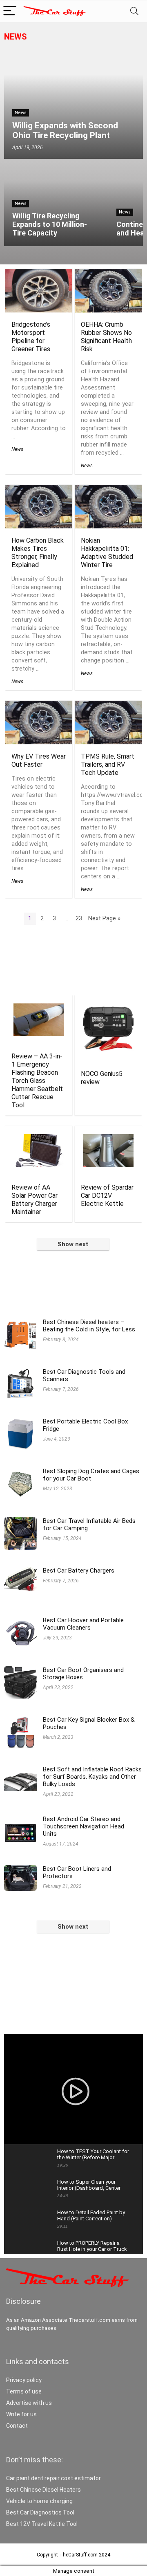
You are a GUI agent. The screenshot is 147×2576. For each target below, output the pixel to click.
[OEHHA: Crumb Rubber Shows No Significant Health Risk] (108, 274)
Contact (17, 2426)
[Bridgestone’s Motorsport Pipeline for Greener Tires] (39, 274)
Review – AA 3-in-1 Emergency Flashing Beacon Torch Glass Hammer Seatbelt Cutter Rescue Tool (37, 1081)
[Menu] (10, 11)
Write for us (21, 2414)
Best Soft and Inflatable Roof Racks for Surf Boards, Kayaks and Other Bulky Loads (92, 1777)
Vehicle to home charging (39, 2501)
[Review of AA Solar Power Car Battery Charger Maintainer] (39, 1140)
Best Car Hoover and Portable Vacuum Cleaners (83, 1624)
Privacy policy (24, 2380)
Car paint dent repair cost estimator (53, 2478)
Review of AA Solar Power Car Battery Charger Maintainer (35, 1200)
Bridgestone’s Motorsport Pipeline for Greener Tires (31, 337)
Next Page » (104, 918)
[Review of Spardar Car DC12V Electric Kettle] (108, 1140)
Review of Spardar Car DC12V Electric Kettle (107, 1196)
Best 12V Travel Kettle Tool (42, 2524)
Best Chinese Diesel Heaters (43, 2490)
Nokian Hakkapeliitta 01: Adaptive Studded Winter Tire (107, 553)
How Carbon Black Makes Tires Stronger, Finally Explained (38, 553)
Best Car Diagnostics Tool (40, 2512)
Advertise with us (29, 2403)
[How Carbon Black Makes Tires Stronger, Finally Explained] (39, 490)
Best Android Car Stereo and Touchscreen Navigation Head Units (84, 1826)
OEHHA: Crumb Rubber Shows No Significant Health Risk (106, 337)
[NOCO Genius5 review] (108, 1009)
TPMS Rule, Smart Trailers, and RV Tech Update (108, 764)
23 (79, 918)
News (16, 37)
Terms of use (24, 2391)
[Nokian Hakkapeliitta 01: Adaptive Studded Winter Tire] (108, 490)
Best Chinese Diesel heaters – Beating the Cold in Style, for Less (89, 1326)
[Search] (134, 11)
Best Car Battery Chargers (79, 1571)
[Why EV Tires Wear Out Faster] (39, 706)
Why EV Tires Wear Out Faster (39, 760)
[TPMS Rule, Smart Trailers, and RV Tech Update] (108, 706)
